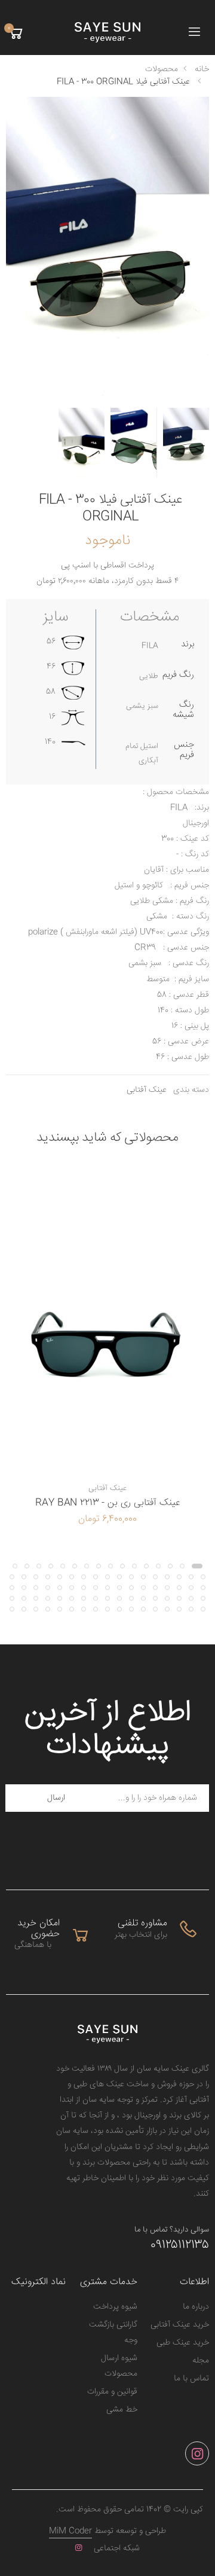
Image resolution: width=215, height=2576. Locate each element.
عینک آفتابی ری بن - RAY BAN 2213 (107, 1503)
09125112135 (180, 2245)
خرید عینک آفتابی (180, 2325)
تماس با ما (191, 2379)
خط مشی (122, 2410)
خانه (202, 69)
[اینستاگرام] (197, 2453)
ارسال (56, 1798)
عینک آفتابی (147, 1090)
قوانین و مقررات (112, 2392)
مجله (201, 2361)
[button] (16, 33)
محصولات (162, 69)
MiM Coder (70, 2531)
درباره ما (196, 2307)
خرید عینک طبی (183, 2343)
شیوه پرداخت (115, 2307)
